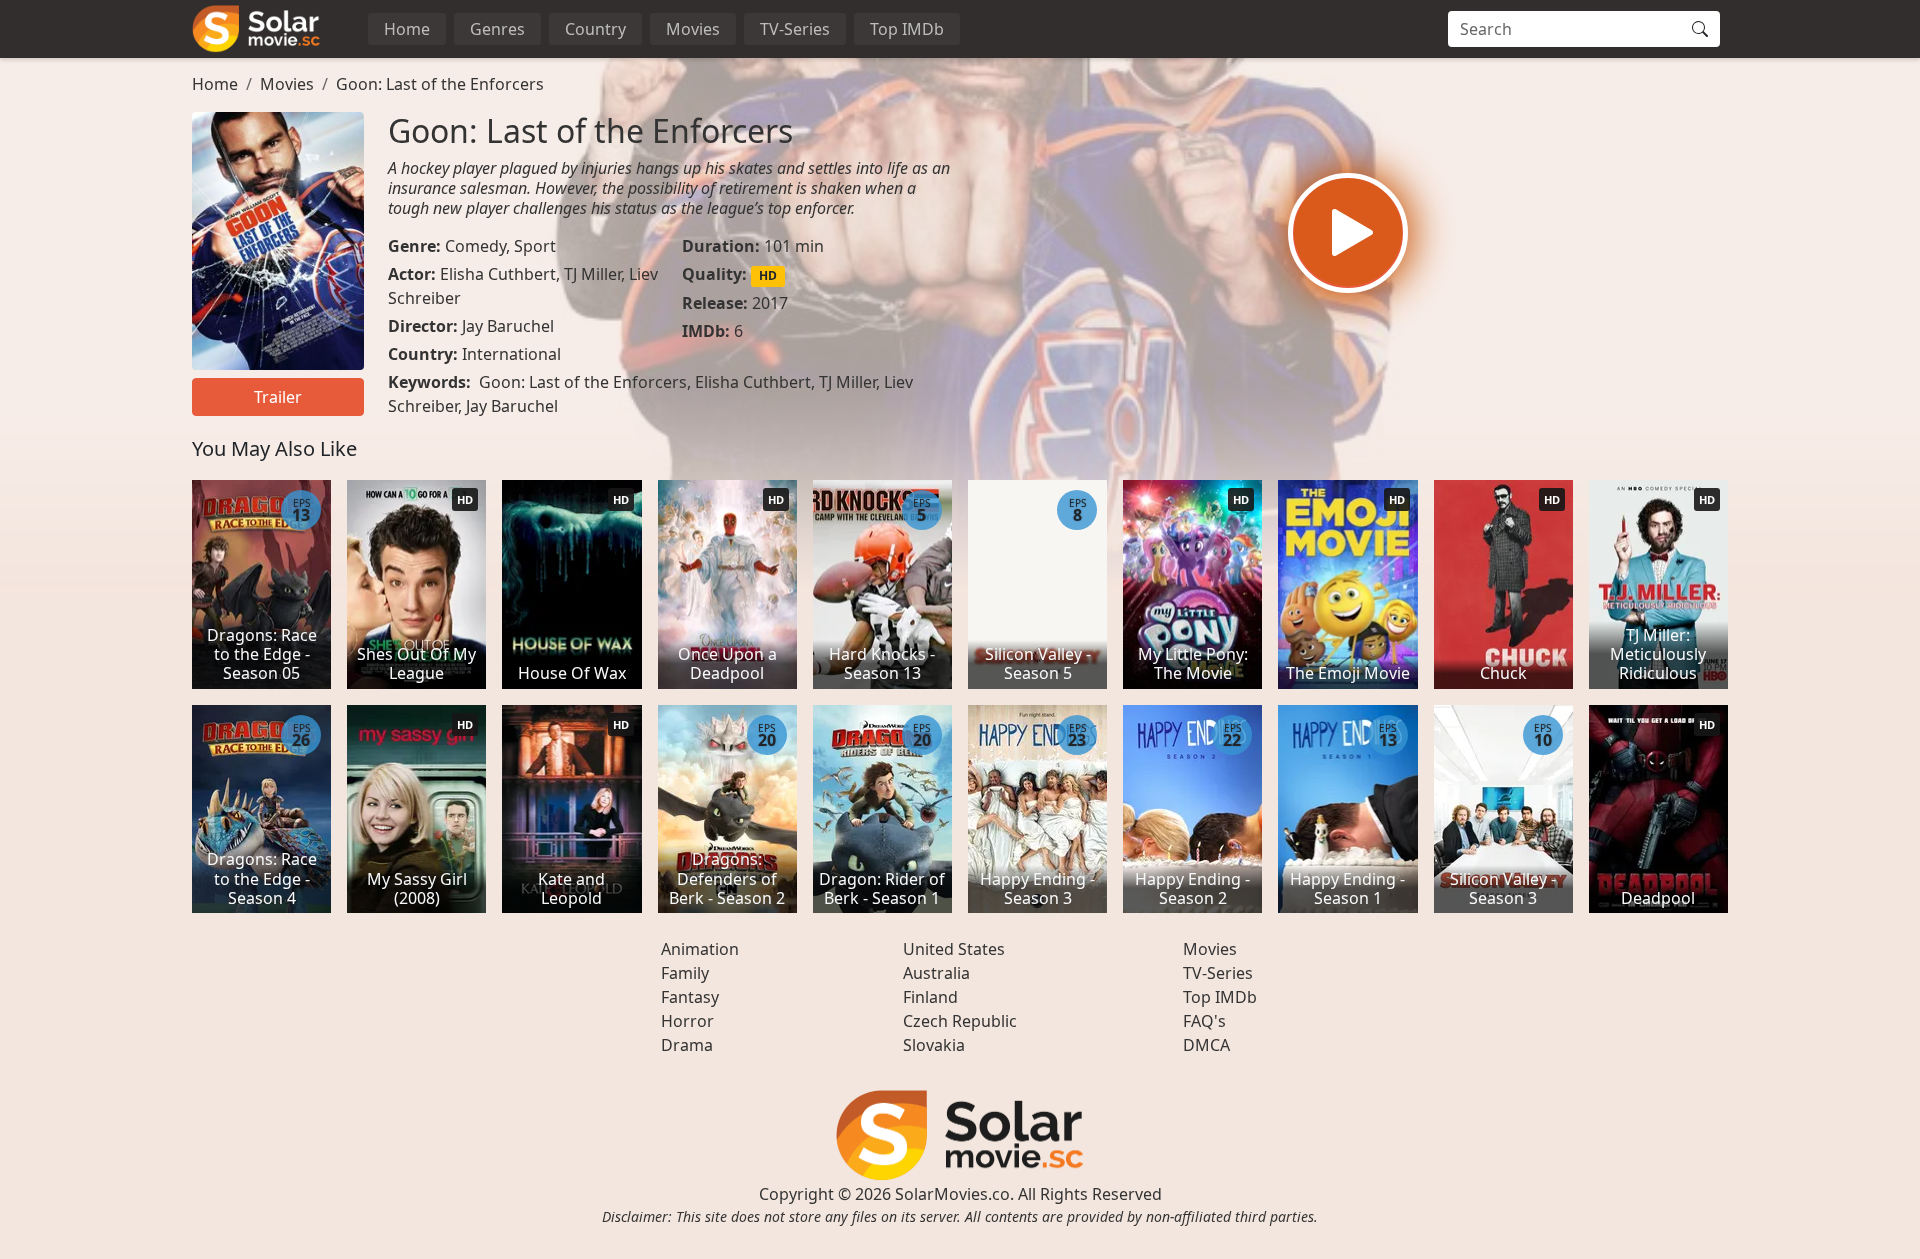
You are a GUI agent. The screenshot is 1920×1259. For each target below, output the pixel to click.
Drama (687, 1045)
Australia (936, 973)
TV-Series (795, 29)
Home (407, 29)
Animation (700, 949)
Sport (535, 246)
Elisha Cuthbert (498, 274)
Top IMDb (907, 29)
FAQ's (1204, 1021)
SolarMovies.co (952, 1194)
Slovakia (934, 1045)
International (511, 354)
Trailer (278, 397)
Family (685, 973)
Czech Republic (960, 1021)
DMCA (1206, 1045)
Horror (687, 1021)
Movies (693, 29)
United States (954, 949)
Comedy (475, 246)
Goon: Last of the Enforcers (440, 84)
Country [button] (595, 29)
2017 (770, 303)
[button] (1348, 233)
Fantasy (690, 997)
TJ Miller (592, 274)
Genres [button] (497, 29)
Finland (930, 997)
